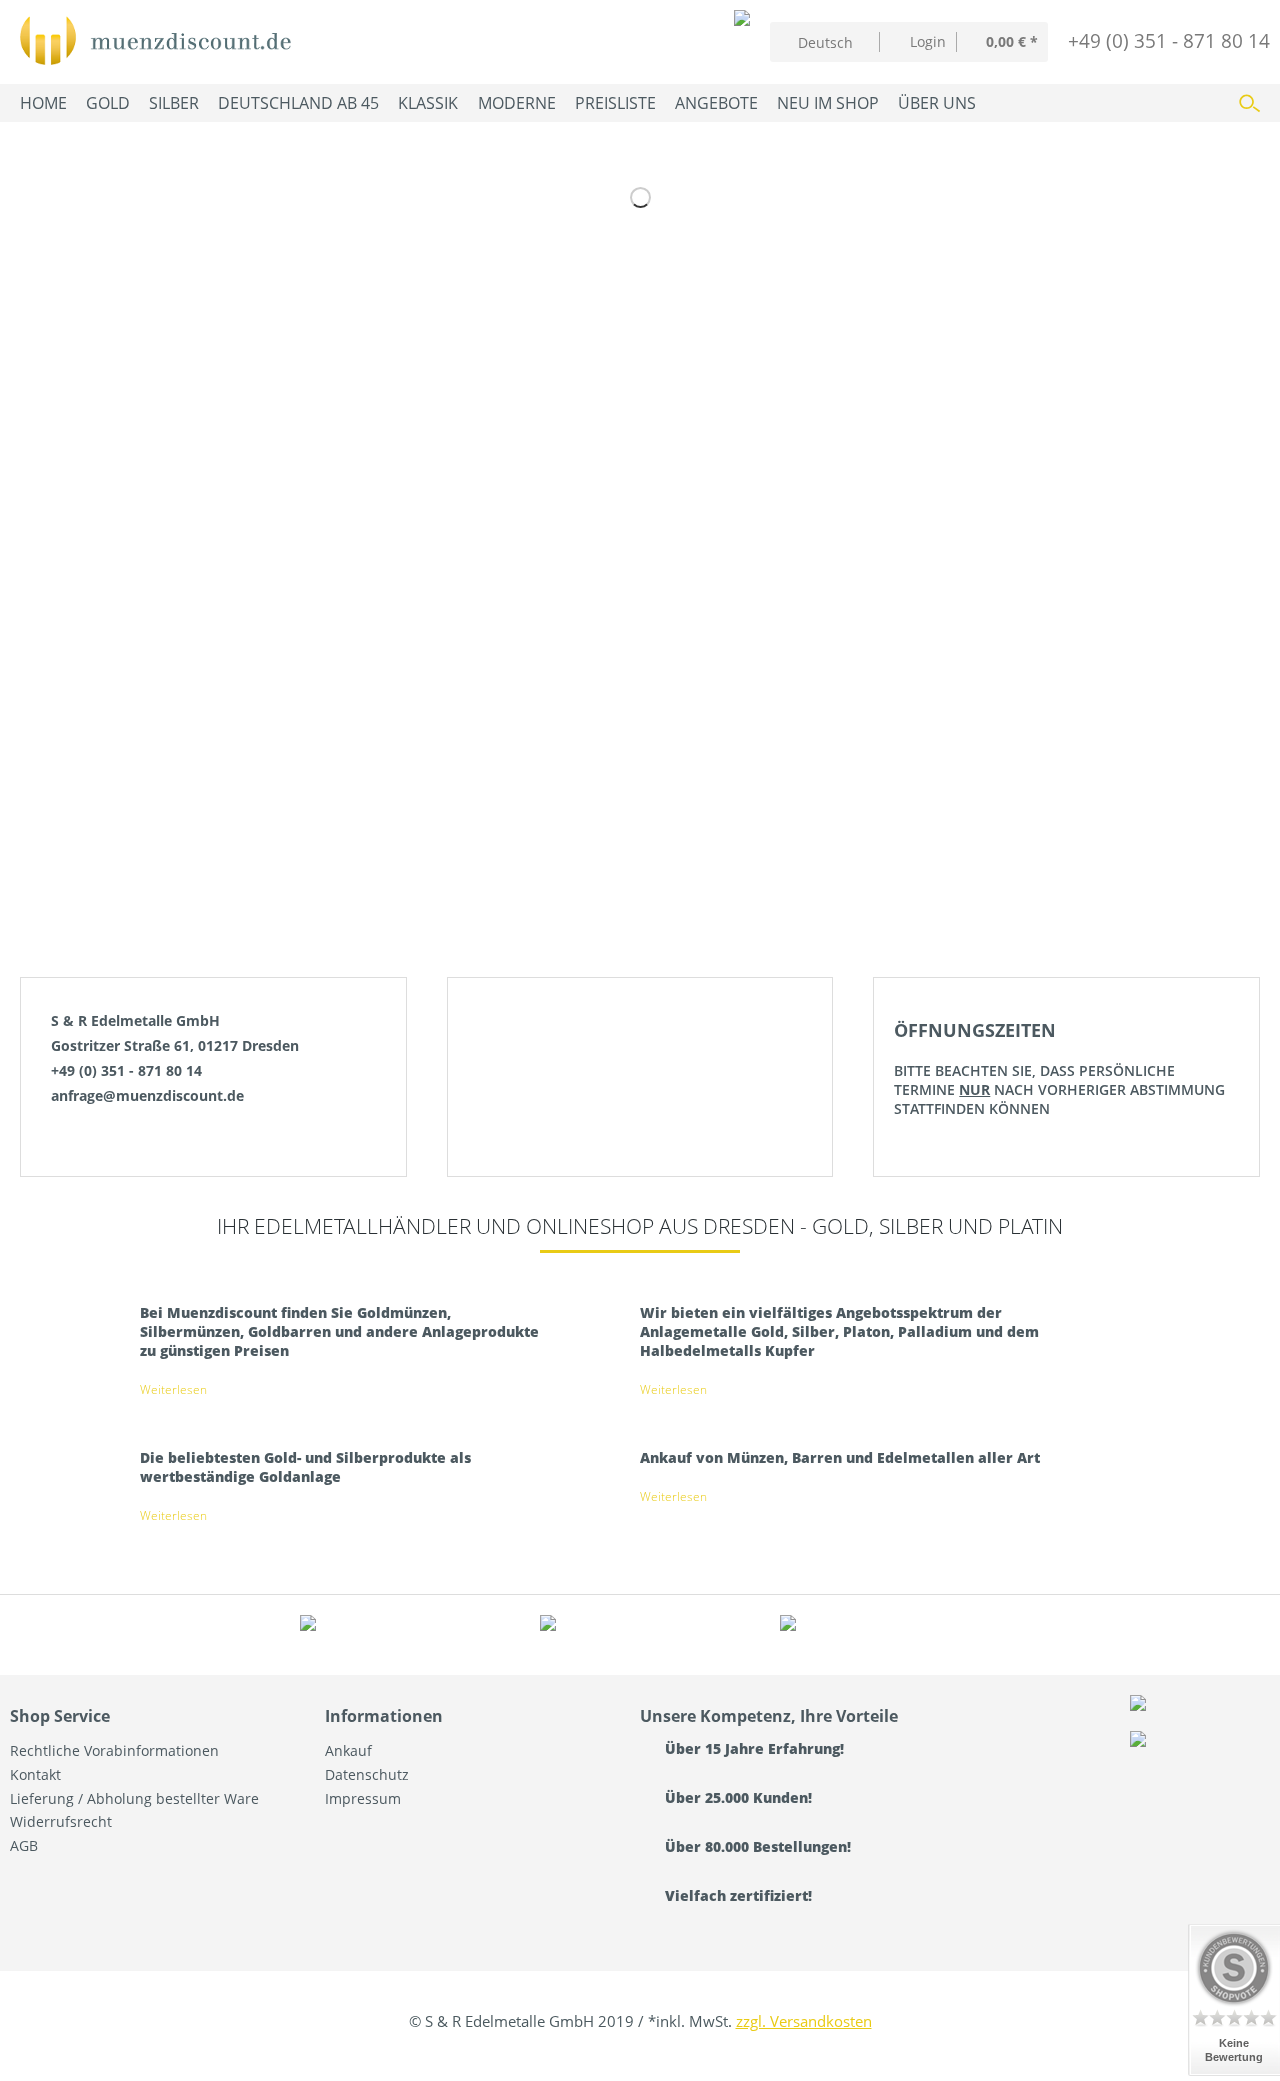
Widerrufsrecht (61, 1821)
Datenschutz (367, 1774)
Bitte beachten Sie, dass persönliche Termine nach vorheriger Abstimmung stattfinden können (1059, 1068)
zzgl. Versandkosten (804, 2021)
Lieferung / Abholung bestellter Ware (134, 1798)
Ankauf (348, 1750)
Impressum (363, 1798)
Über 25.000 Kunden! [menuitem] (736, 1797)
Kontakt (35, 1774)
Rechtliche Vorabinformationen (114, 1750)
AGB (24, 1845)
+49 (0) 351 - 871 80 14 (1169, 40)
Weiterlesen (173, 1389)
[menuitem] (918, 41)
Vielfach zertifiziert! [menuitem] (736, 1895)
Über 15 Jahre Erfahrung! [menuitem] (752, 1748)
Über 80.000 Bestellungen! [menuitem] (756, 1846)
